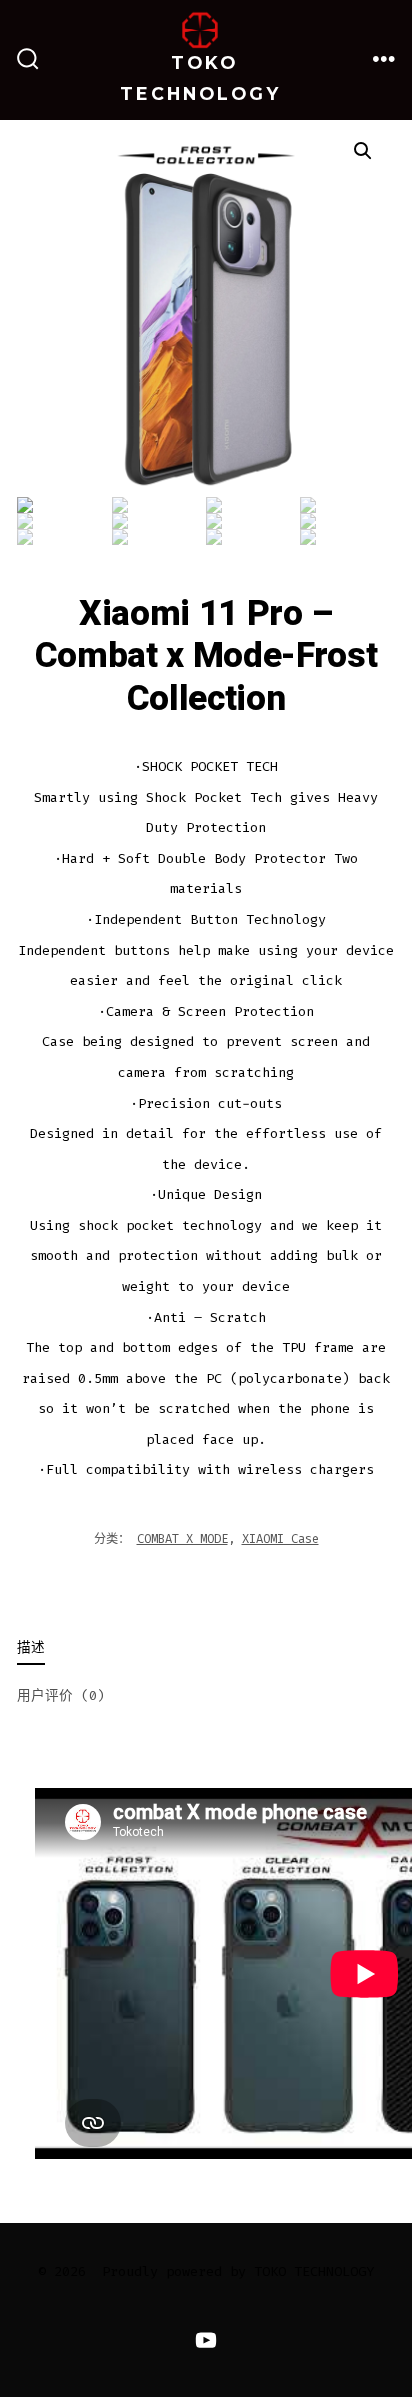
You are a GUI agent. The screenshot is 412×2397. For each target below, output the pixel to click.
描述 (31, 1647)
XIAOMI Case (280, 1539)
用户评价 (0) (61, 1695)
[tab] (189, 1649)
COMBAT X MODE (182, 1539)
